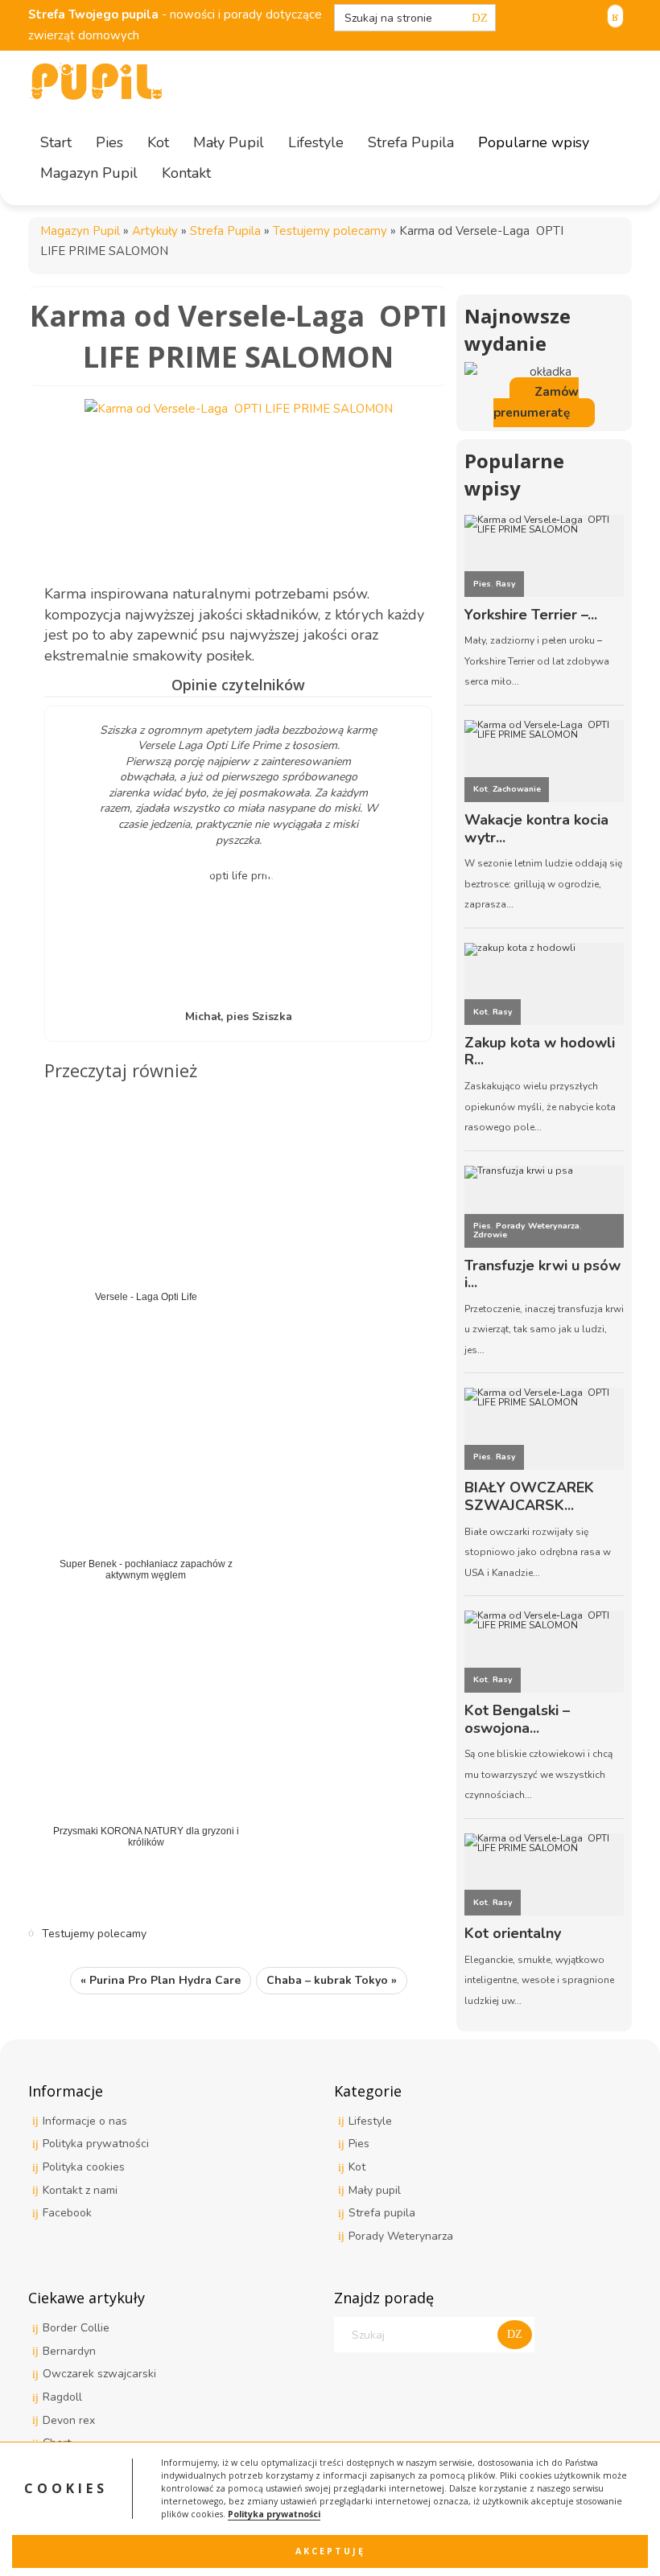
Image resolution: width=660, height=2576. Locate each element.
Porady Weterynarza (401, 2236)
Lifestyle (370, 2121)
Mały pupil (375, 2190)
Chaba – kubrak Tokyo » (332, 1980)
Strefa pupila (382, 2213)
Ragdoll (62, 2397)
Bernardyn (69, 2351)
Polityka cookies (84, 2167)
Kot (357, 2167)
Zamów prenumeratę (536, 402)
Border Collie (76, 2328)
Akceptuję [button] (330, 2551)
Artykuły (155, 231)
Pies (359, 2144)
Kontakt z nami (80, 2190)
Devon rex (69, 2420)
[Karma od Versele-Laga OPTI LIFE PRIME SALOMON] (239, 479)
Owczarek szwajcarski (99, 2374)
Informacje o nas (85, 2121)
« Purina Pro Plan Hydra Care (161, 1980)
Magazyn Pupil (80, 231)
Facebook (67, 2213)
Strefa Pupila (225, 231)
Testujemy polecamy (330, 231)
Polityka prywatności (274, 2514)
